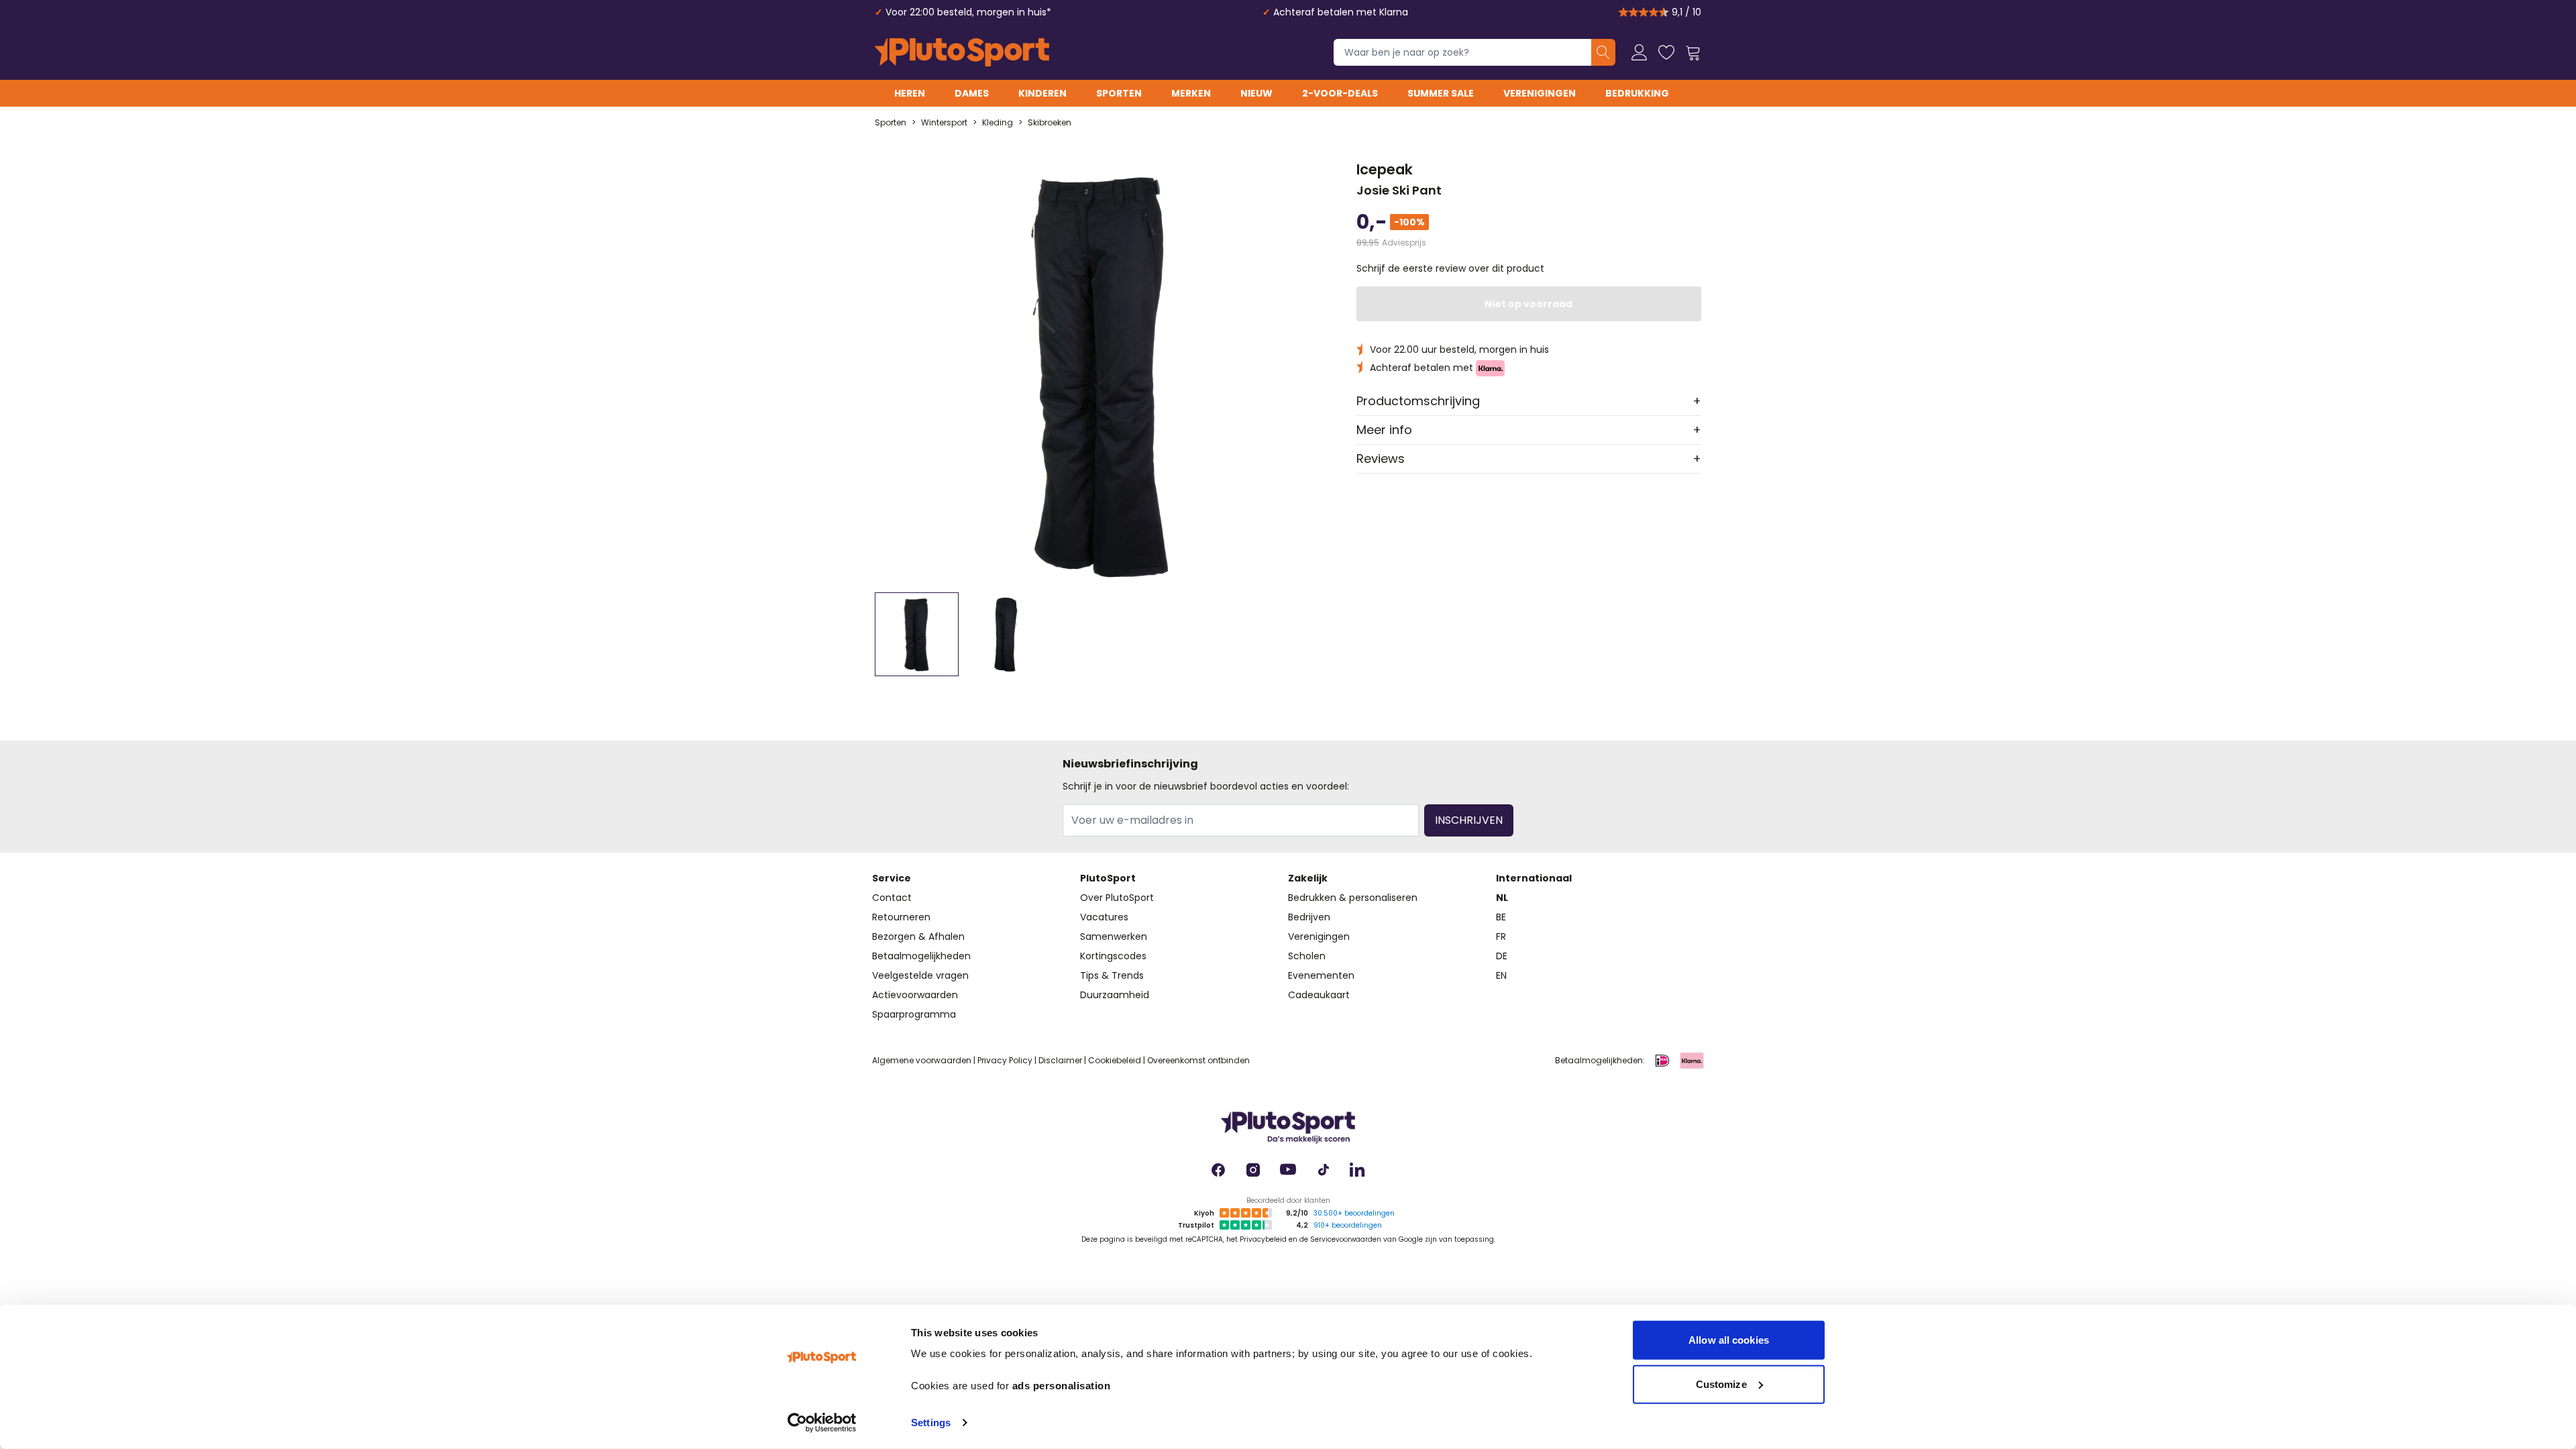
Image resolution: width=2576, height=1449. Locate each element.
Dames (972, 93)
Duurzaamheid (1115, 995)
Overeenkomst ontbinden (1198, 1060)
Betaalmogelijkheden (921, 956)
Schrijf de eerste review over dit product (1450, 268)
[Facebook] (1218, 1170)
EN (1501, 975)
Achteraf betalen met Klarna (1341, 12)
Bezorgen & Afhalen (918, 936)
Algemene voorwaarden (922, 1060)
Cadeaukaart (1319, 995)
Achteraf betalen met (1423, 368)
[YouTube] (1288, 1170)
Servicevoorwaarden (1346, 1239)
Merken (1191, 93)
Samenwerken (1114, 936)
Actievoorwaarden (915, 995)
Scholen (1307, 956)
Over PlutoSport (1117, 898)
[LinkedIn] (1358, 1170)
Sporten (1119, 93)
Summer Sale (1441, 93)
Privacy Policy (1005, 1060)
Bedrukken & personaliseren (1353, 898)
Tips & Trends (1112, 975)
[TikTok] (1323, 1170)
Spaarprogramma (914, 1014)
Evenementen (1321, 975)
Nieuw (1256, 93)
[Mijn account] (1640, 52)
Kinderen (1042, 93)
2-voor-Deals (1340, 93)
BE (1501, 917)
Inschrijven (1469, 820)
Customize (1721, 1384)
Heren (910, 93)
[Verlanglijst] (1666, 52)
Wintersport (944, 123)
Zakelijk (1308, 878)
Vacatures (1104, 917)
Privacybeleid (1263, 1239)
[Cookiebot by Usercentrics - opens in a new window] (822, 1423)
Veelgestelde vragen (920, 975)
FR (1501, 936)
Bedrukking (1637, 93)
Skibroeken (1050, 123)
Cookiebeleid (1115, 1060)
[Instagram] (1253, 1170)
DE (1502, 956)
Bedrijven (1309, 917)
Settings (931, 1423)
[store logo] (962, 52)
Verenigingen (1540, 93)
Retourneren (901, 917)
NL (1502, 898)
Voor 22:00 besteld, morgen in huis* (968, 12)
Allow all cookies (1729, 1340)
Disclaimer (1060, 1060)
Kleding (998, 123)
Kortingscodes (1113, 956)
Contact (892, 898)
